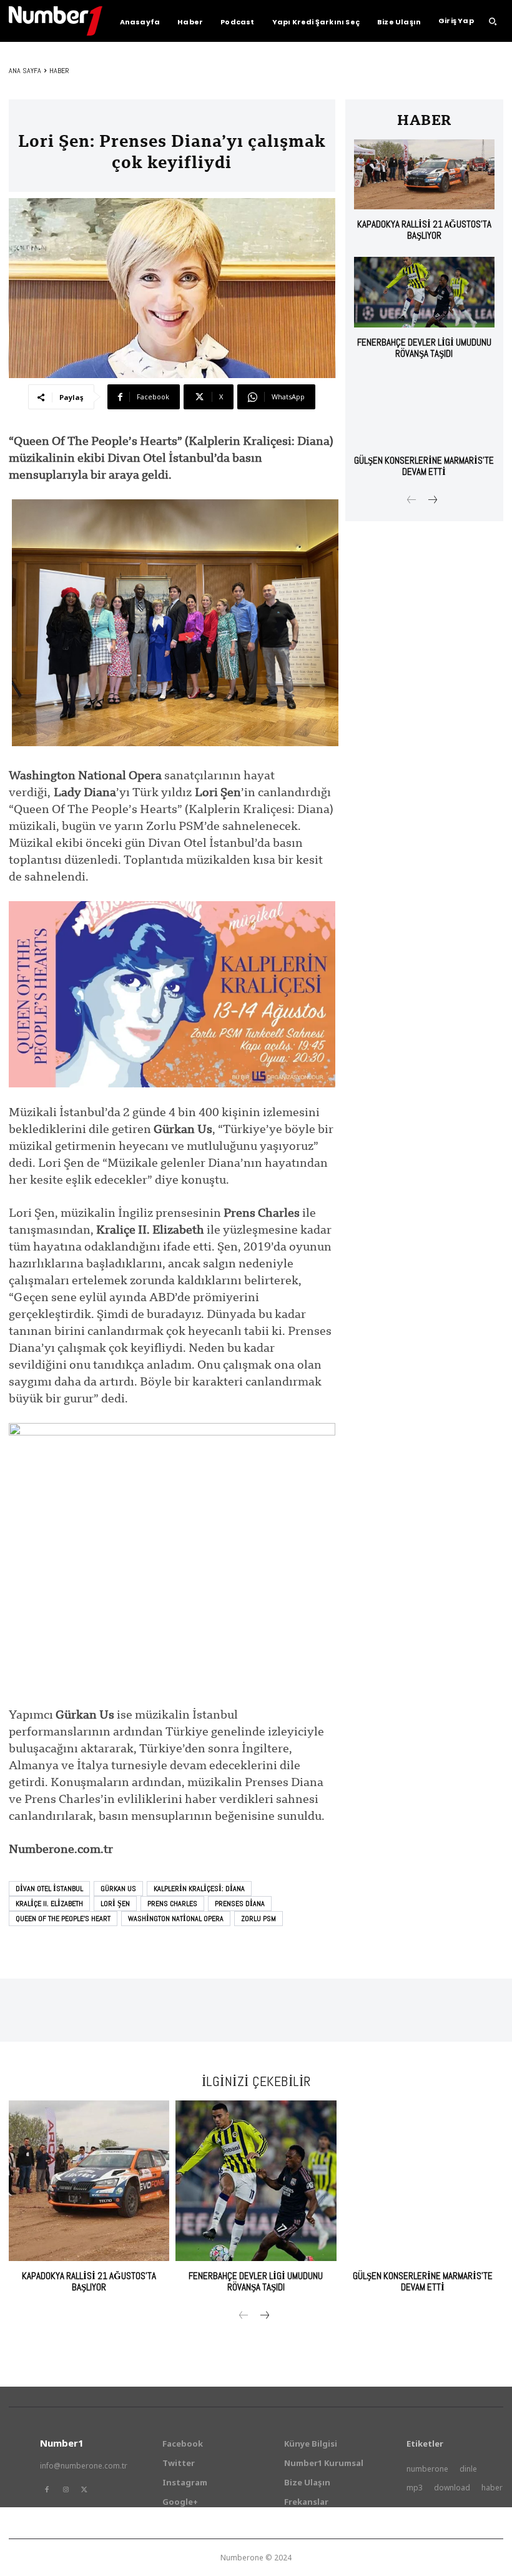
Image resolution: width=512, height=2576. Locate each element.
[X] (84, 2490)
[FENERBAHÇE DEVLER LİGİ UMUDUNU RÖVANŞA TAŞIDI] (424, 292)
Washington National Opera (176, 1919)
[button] (493, 21)
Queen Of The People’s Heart (63, 1919)
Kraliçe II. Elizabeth (49, 1904)
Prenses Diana (240, 1904)
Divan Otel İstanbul (49, 1889)
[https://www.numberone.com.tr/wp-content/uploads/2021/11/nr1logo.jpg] (56, 21)
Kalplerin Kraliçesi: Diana (199, 1889)
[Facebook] (47, 2490)
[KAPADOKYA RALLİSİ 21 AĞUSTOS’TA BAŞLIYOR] (424, 175)
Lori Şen (115, 1904)
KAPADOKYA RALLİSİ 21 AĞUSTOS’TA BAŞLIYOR (424, 230)
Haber (59, 71)
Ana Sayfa (25, 71)
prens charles (172, 1904)
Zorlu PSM (258, 1919)
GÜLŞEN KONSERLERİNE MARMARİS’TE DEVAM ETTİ (424, 466)
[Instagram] (66, 2490)
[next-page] (432, 501)
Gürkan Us (118, 1889)
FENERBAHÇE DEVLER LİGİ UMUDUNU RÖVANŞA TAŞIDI (424, 348)
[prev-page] (412, 501)
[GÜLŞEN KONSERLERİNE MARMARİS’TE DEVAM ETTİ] (424, 410)
